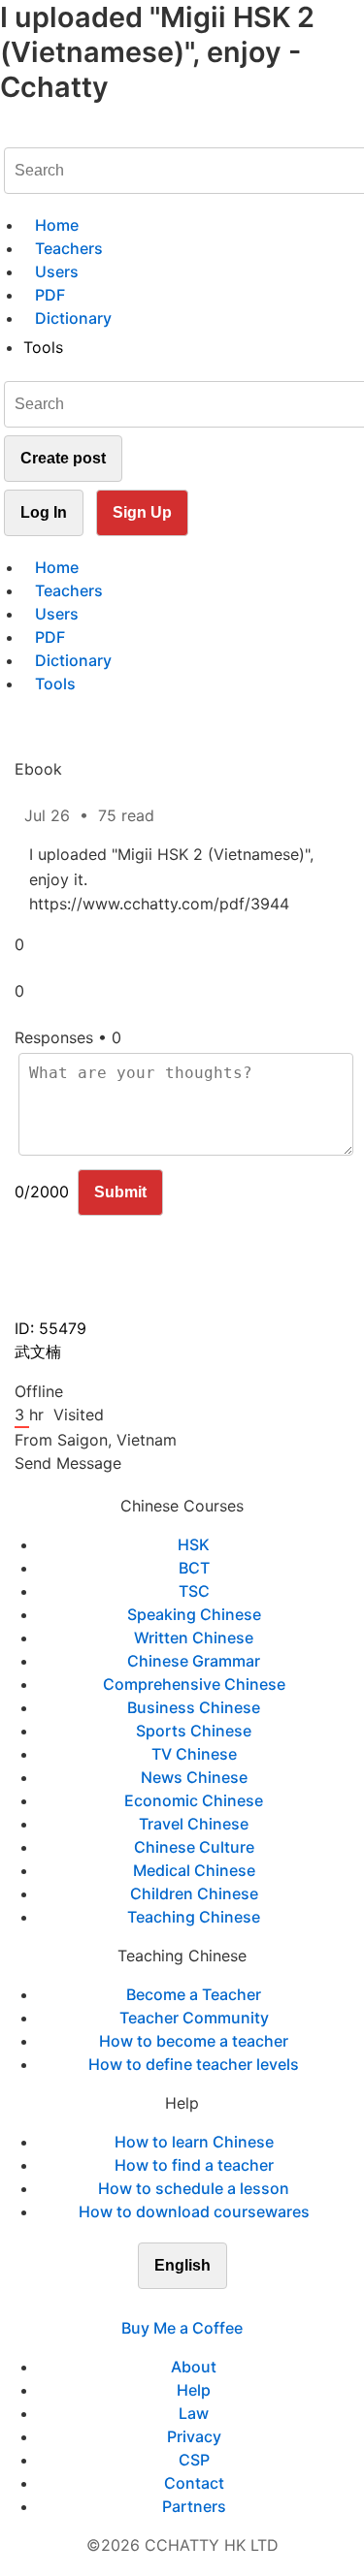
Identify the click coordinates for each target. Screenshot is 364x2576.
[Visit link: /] (12, 132)
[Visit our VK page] (194, 2305)
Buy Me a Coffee (182, 2328)
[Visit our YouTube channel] (217, 2305)
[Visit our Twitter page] (171, 2305)
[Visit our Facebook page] (148, 2305)
